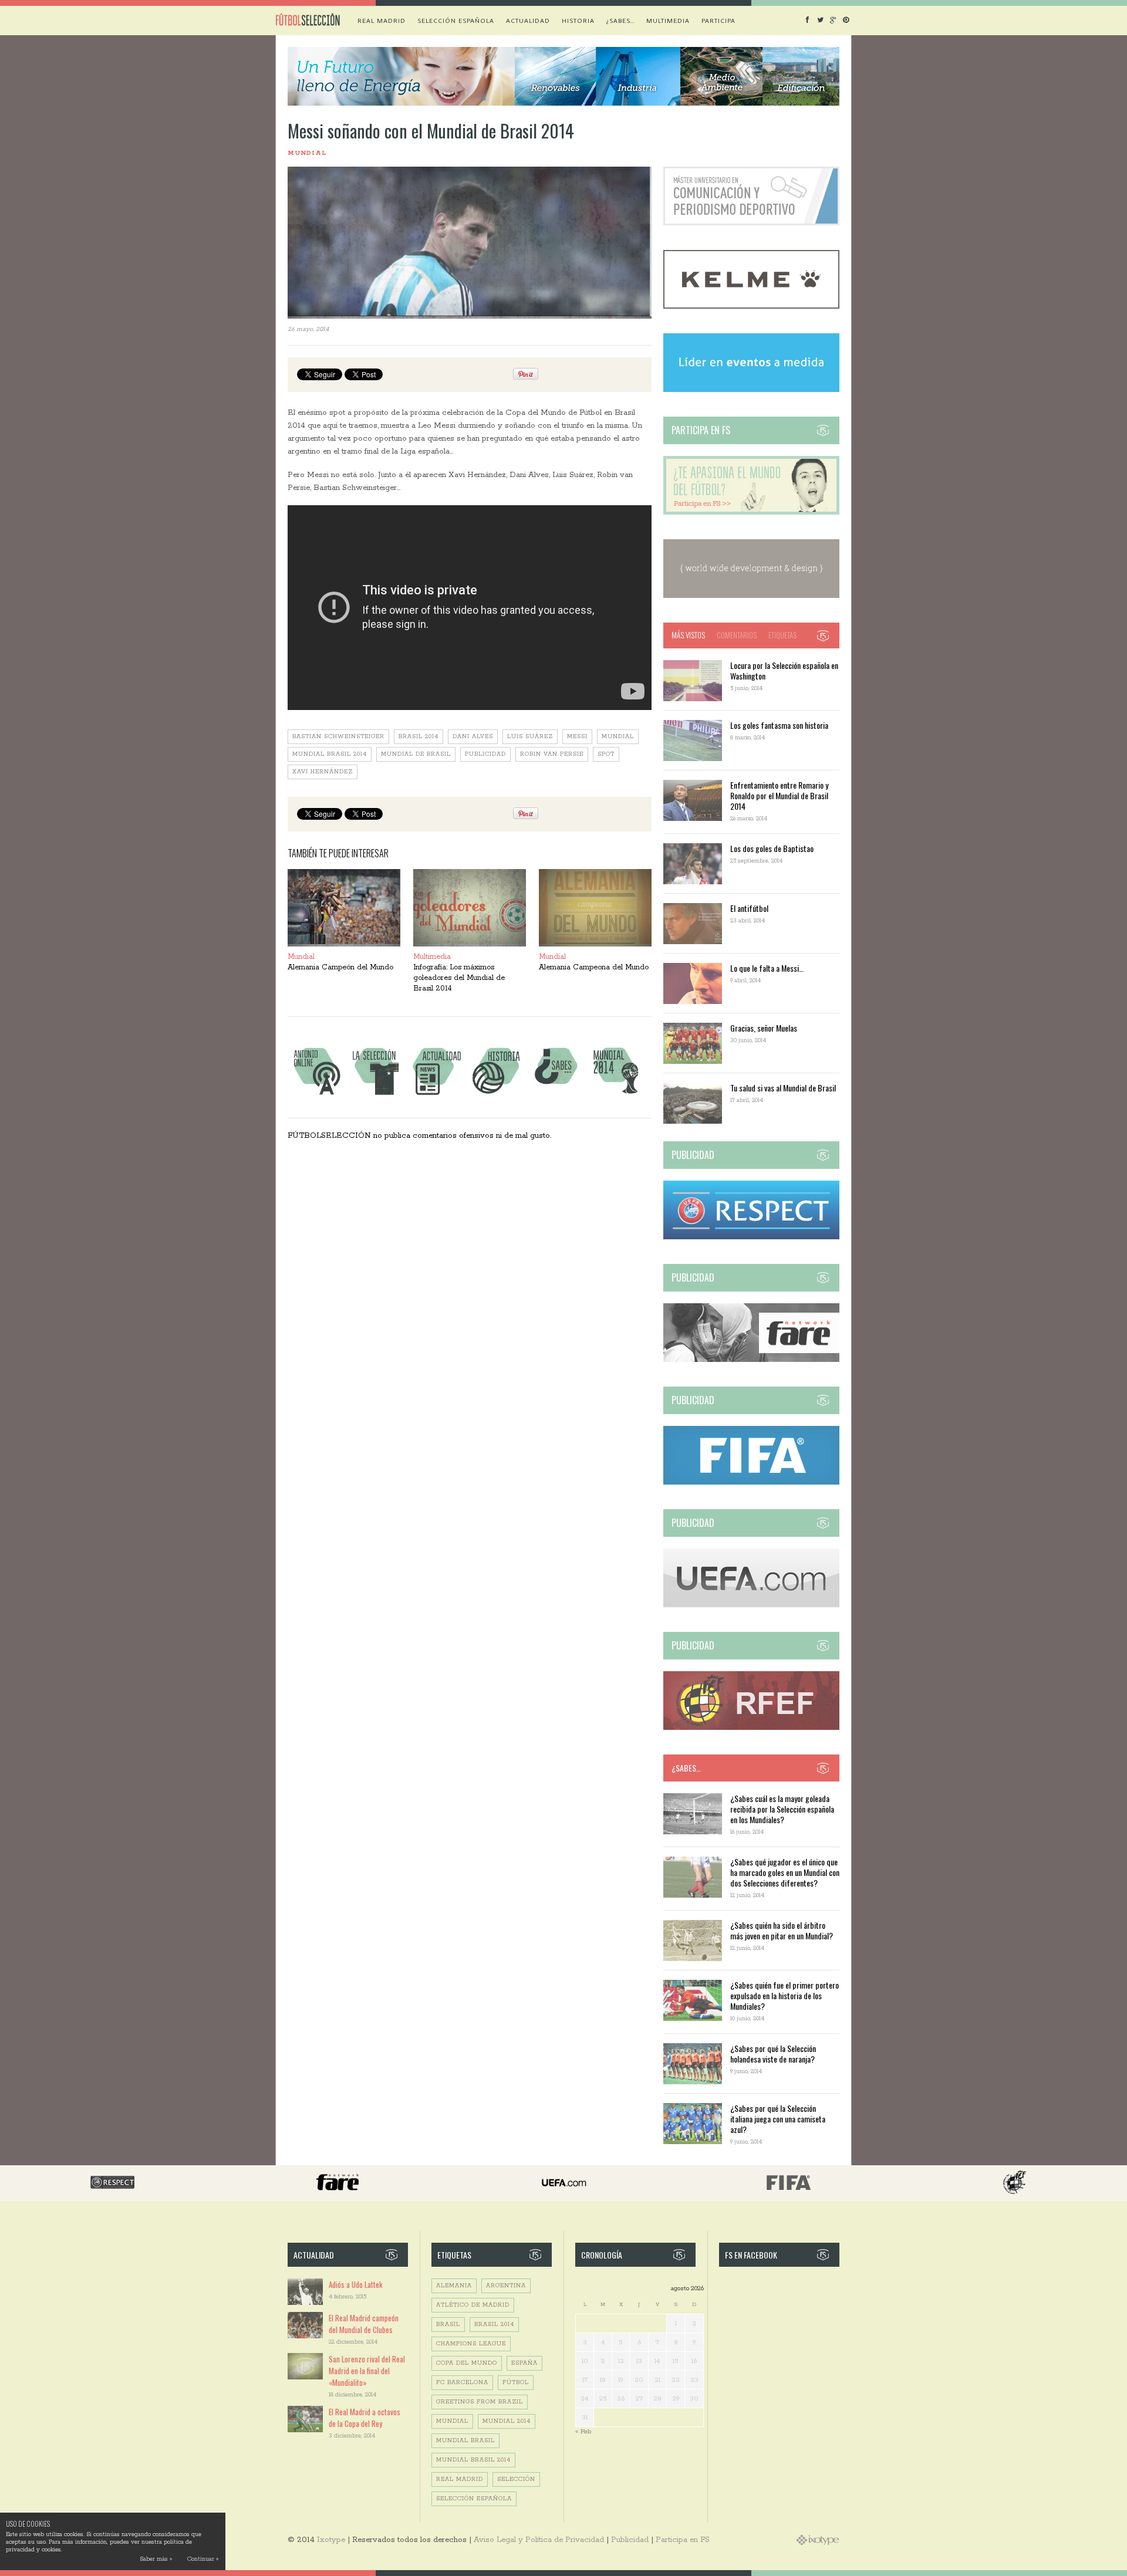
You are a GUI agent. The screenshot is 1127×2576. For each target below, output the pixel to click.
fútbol (516, 2383)
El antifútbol (749, 908)
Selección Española (474, 2499)
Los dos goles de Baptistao (772, 848)
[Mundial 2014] (616, 1095)
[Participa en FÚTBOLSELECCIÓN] (751, 513)
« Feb (583, 2431)
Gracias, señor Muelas (764, 1028)
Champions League (471, 2344)
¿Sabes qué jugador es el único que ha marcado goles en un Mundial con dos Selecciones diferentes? (785, 1872)
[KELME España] (751, 307)
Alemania (454, 2286)
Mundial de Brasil (416, 754)
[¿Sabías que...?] (556, 1095)
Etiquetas (782, 635)
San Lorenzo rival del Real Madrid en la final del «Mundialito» (367, 2371)
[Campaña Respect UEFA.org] (751, 1237)
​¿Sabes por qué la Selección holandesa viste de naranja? (773, 2053)
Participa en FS (683, 2540)
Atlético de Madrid (473, 2305)
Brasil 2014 (419, 737)
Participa (718, 21)
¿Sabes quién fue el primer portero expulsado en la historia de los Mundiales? (784, 1995)
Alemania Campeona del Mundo (594, 967)
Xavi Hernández (323, 772)
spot (606, 754)
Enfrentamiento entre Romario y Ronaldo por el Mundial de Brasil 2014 (779, 795)
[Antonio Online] (316, 1095)
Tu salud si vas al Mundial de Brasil (783, 1088)
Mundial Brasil (465, 2441)
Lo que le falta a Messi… (767, 968)
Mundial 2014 (507, 2421)
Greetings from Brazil (480, 2402)
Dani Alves (473, 737)
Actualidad (528, 21)
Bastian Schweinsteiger (338, 737)
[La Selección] (376, 1095)
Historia (578, 21)
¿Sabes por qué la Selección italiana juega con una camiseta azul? (778, 2119)
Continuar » (203, 2559)
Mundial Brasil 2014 (330, 754)
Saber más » (156, 2559)
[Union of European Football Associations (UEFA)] (751, 1605)
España (524, 2363)
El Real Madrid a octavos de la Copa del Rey (365, 2418)
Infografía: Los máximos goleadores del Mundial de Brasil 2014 (459, 978)
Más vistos (688, 635)
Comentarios (737, 635)
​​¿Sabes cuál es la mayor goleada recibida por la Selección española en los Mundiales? (782, 1809)
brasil (448, 2325)
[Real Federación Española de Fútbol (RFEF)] (751, 1728)
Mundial (307, 153)
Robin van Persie (552, 754)
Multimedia (668, 21)
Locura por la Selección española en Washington (784, 670)
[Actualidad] (436, 1095)
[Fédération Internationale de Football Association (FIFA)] (751, 1483)
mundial (618, 737)
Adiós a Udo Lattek (356, 2284)
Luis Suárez (530, 737)
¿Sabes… (620, 21)
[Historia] (496, 1095)
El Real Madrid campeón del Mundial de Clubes (364, 2324)
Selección (516, 2479)
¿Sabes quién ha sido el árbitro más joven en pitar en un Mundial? (782, 1930)
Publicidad (630, 2540)
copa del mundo (467, 2363)
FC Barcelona (462, 2383)
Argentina (506, 2286)
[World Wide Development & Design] (751, 596)
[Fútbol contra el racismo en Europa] (751, 1360)
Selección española (456, 21)
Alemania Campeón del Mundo (340, 967)
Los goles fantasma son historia (779, 725)
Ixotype (331, 2540)
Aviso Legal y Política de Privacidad (539, 2540)
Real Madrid (382, 21)
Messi (577, 737)
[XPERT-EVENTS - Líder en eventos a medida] (751, 390)
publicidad (485, 754)
